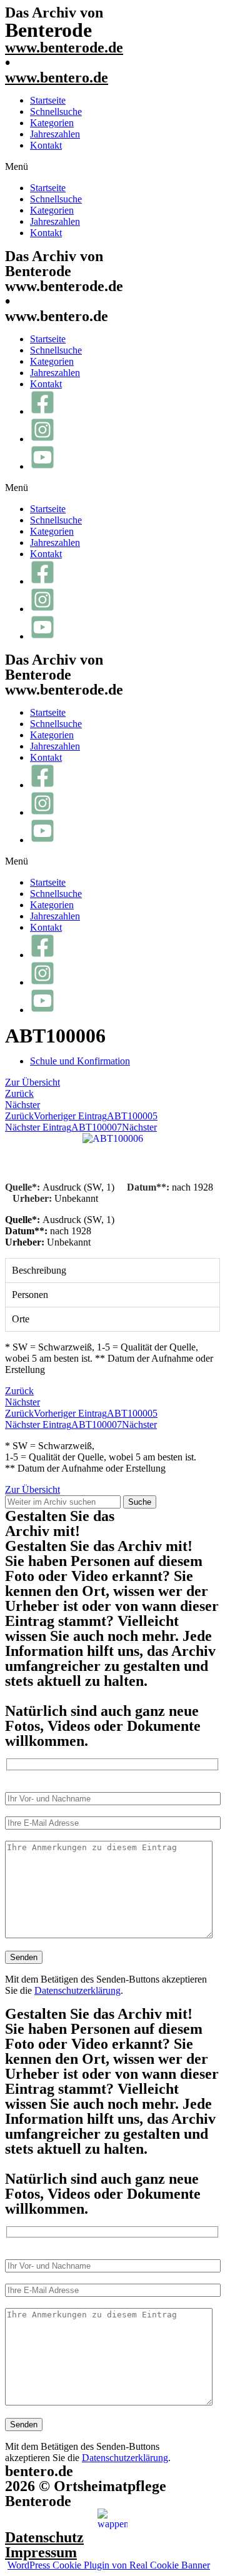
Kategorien (52, 123)
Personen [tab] (30, 1295)
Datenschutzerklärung (77, 1990)
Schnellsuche (56, 111)
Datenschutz (44, 2537)
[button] (112, 167)
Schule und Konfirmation (80, 1061)
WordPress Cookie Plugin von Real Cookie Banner (109, 2565)
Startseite (48, 100)
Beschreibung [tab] (39, 1270)
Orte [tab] (21, 1319)
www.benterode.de (64, 47)
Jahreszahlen (55, 134)
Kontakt (46, 145)
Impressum (41, 2552)
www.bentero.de (57, 77)
